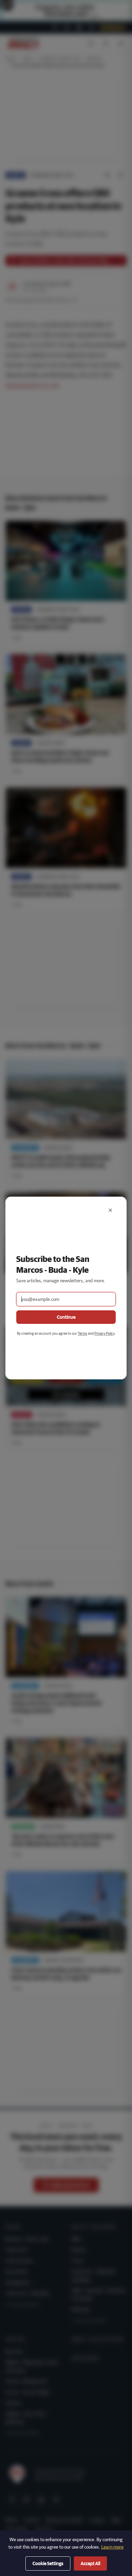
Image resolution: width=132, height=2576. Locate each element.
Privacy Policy (104, 1333)
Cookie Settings (48, 2563)
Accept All (90, 2563)
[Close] (110, 1210)
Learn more (112, 2547)
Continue (66, 1317)
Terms (83, 1333)
